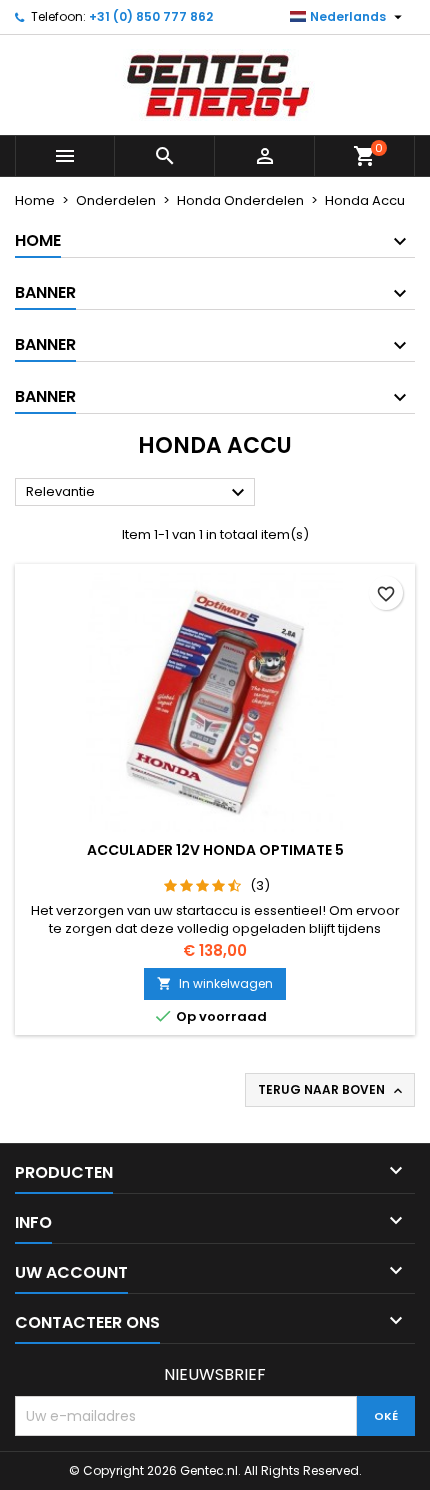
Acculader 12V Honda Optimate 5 (215, 850)
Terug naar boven (332, 1090)
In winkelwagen (215, 983)
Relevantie (138, 493)
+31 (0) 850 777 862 (151, 16)
